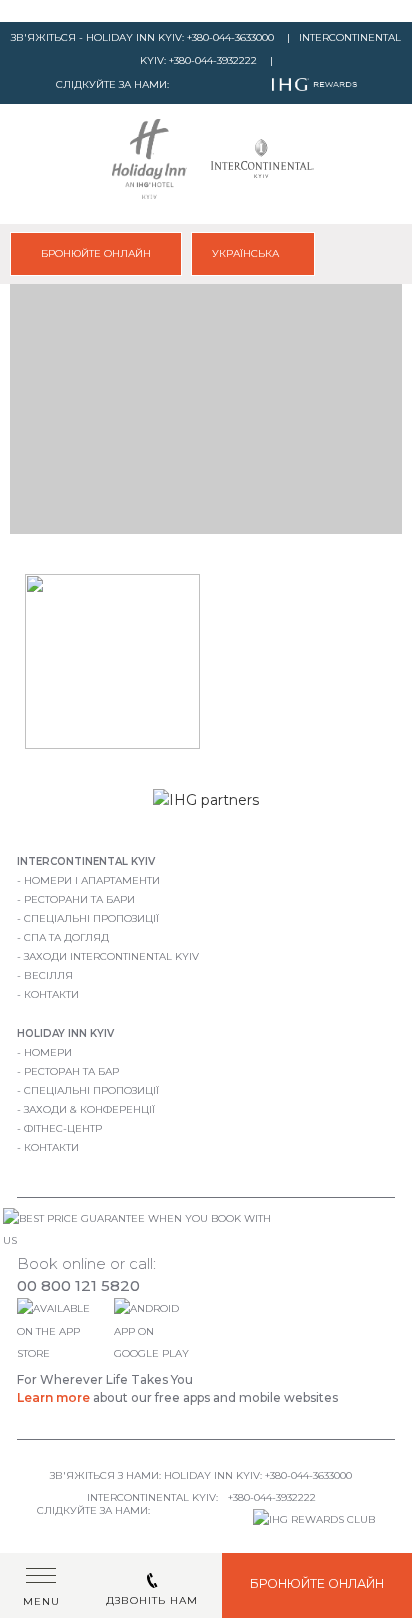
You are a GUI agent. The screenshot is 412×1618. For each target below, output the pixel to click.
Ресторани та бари (79, 899)
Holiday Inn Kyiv (65, 1033)
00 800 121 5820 (78, 1285)
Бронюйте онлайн (96, 253)
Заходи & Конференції (89, 1109)
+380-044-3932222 (213, 60)
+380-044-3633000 (230, 37)
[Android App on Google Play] (156, 1353)
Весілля (48, 975)
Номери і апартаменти (92, 880)
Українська (247, 253)
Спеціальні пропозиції (91, 918)
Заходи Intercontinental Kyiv (111, 956)
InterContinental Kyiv (86, 861)
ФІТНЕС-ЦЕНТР (63, 1128)
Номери (48, 1052)
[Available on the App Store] (62, 1353)
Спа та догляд (66, 937)
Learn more (53, 1397)
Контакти (51, 994)
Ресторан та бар (71, 1071)
